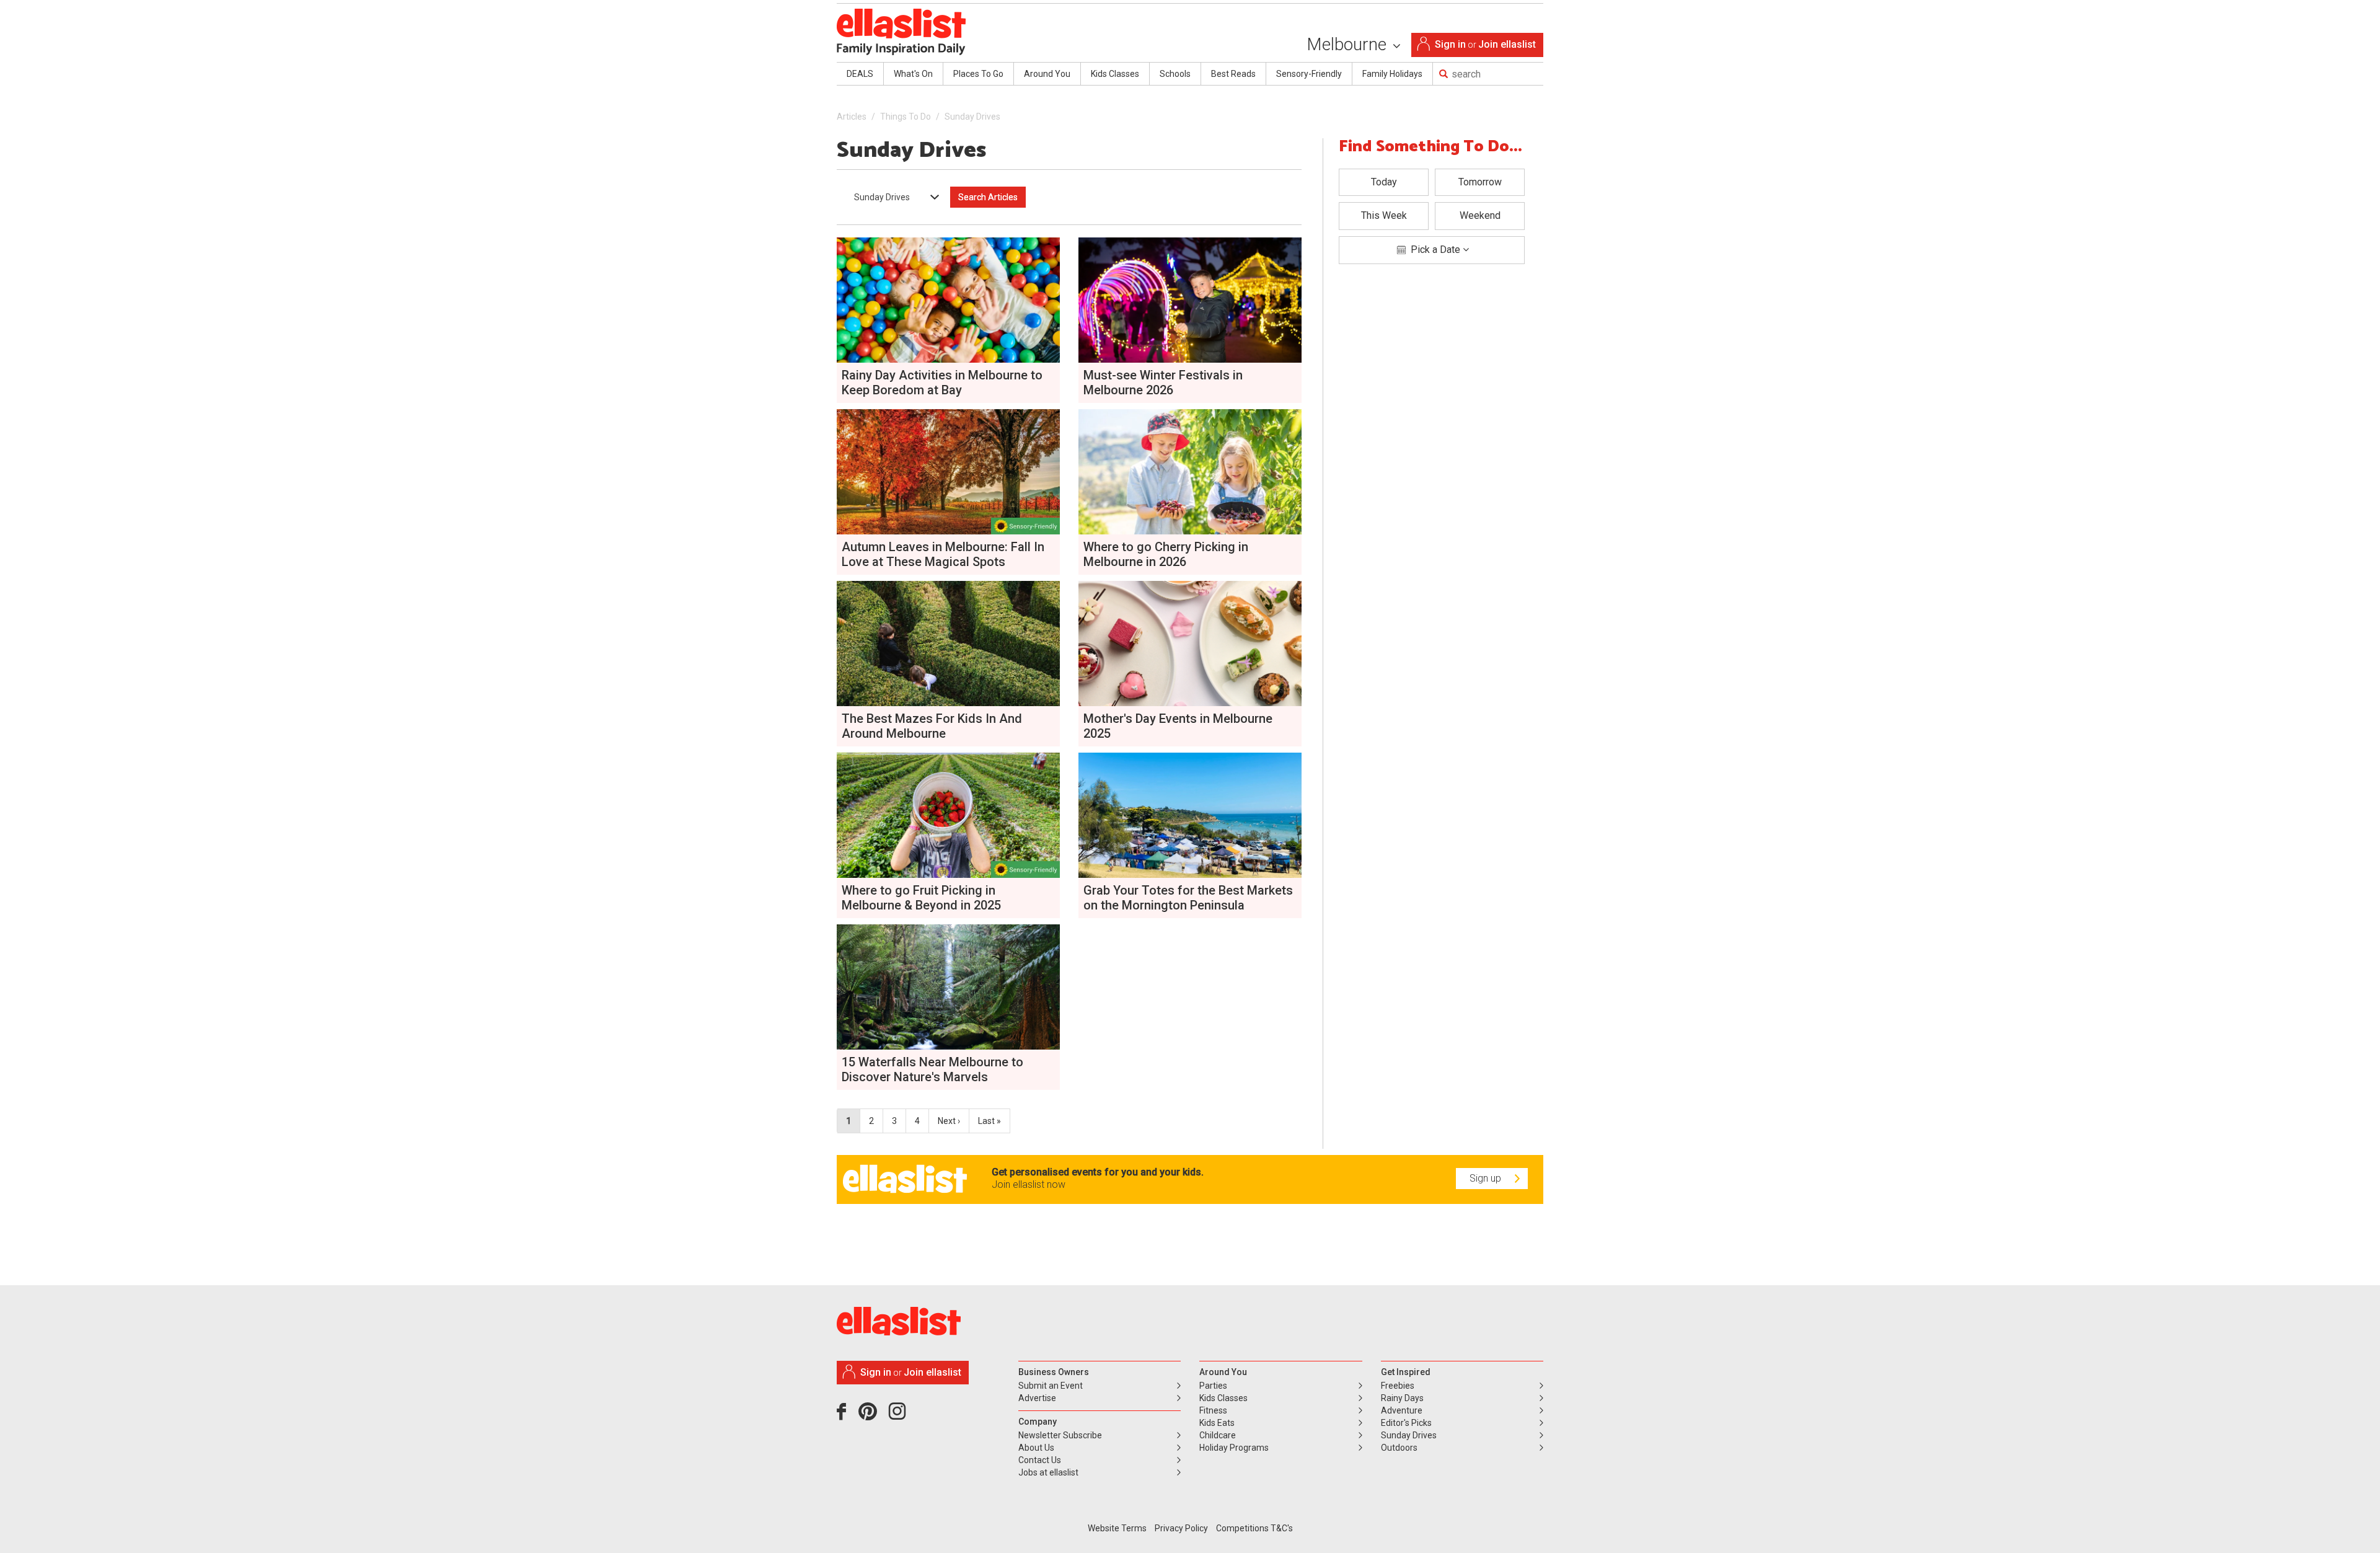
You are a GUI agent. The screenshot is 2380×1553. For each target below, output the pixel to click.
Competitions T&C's (1254, 1528)
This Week (1384, 215)
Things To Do (906, 117)
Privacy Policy (1181, 1528)
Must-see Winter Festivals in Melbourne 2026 (1163, 383)
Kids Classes (1115, 74)
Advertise (1037, 1398)
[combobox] (892, 197)
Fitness (1213, 1410)
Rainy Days (1402, 1398)
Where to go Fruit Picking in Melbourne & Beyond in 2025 (921, 898)
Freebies (1398, 1386)
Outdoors (1399, 1448)
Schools (1175, 74)
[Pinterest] (872, 1416)
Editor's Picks (1406, 1423)
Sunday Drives (1409, 1435)
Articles (852, 117)
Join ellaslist (1507, 44)
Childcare (1218, 1435)
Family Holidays (1392, 74)
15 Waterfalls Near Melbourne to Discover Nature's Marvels (932, 1069)
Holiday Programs (1234, 1448)
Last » (989, 1121)
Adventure (1402, 1410)
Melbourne (1349, 44)
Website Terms (1117, 1528)
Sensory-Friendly (1309, 74)
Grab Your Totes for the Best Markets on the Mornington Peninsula (1188, 898)
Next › (949, 1121)
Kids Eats (1217, 1423)
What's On (913, 74)
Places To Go (978, 74)
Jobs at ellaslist (1048, 1472)
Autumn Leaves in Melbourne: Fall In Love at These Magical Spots (943, 554)
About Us (1036, 1448)
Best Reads (1233, 74)
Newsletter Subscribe (1060, 1435)
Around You (1047, 74)
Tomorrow (1480, 182)
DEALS (860, 74)
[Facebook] (844, 1416)
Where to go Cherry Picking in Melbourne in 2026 (1166, 554)
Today (1384, 182)
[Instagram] (899, 1416)
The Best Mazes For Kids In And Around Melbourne (932, 726)
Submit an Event (1051, 1386)
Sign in (1450, 44)
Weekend (1480, 215)
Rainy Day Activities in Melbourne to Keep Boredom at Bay (942, 383)
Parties (1213, 1386)
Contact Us (1040, 1460)
